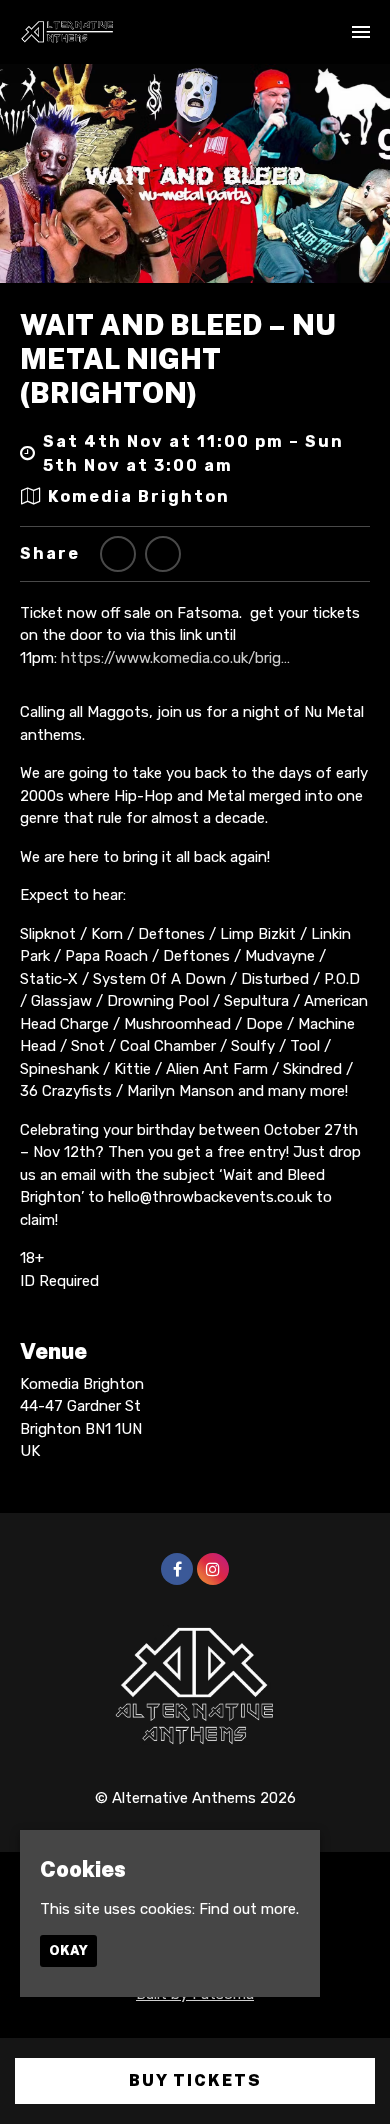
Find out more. (249, 1909)
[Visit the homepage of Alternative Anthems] (67, 32)
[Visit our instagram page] (213, 1570)
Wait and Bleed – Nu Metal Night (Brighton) (178, 358)
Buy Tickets (195, 2080)
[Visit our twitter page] (118, 554)
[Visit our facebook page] (163, 554)
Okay (68, 1950)
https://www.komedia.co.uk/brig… (175, 658)
